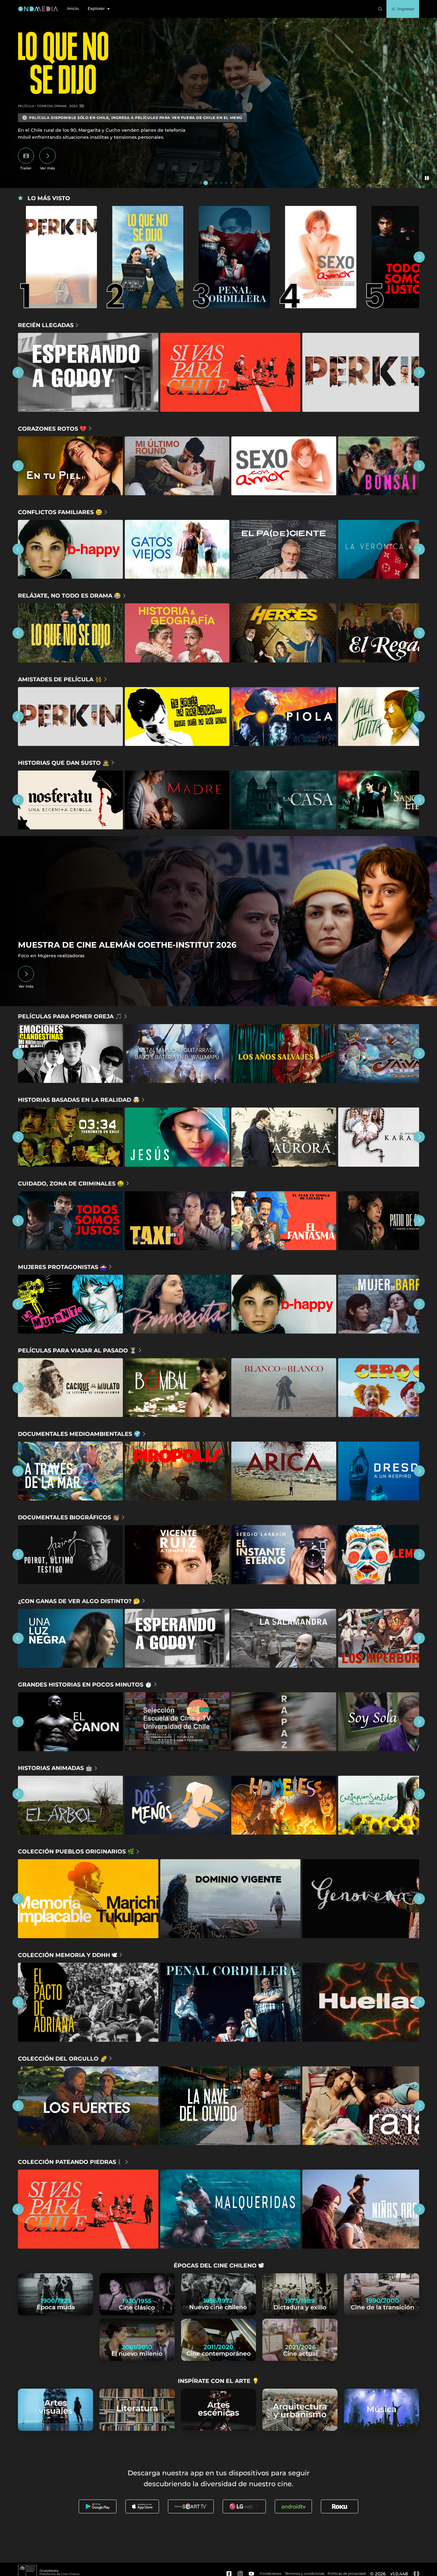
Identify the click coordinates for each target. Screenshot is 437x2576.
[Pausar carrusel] (427, 178)
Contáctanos (270, 2574)
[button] (99, 9)
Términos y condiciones (305, 2574)
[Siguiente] (419, 257)
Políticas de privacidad (347, 2574)
